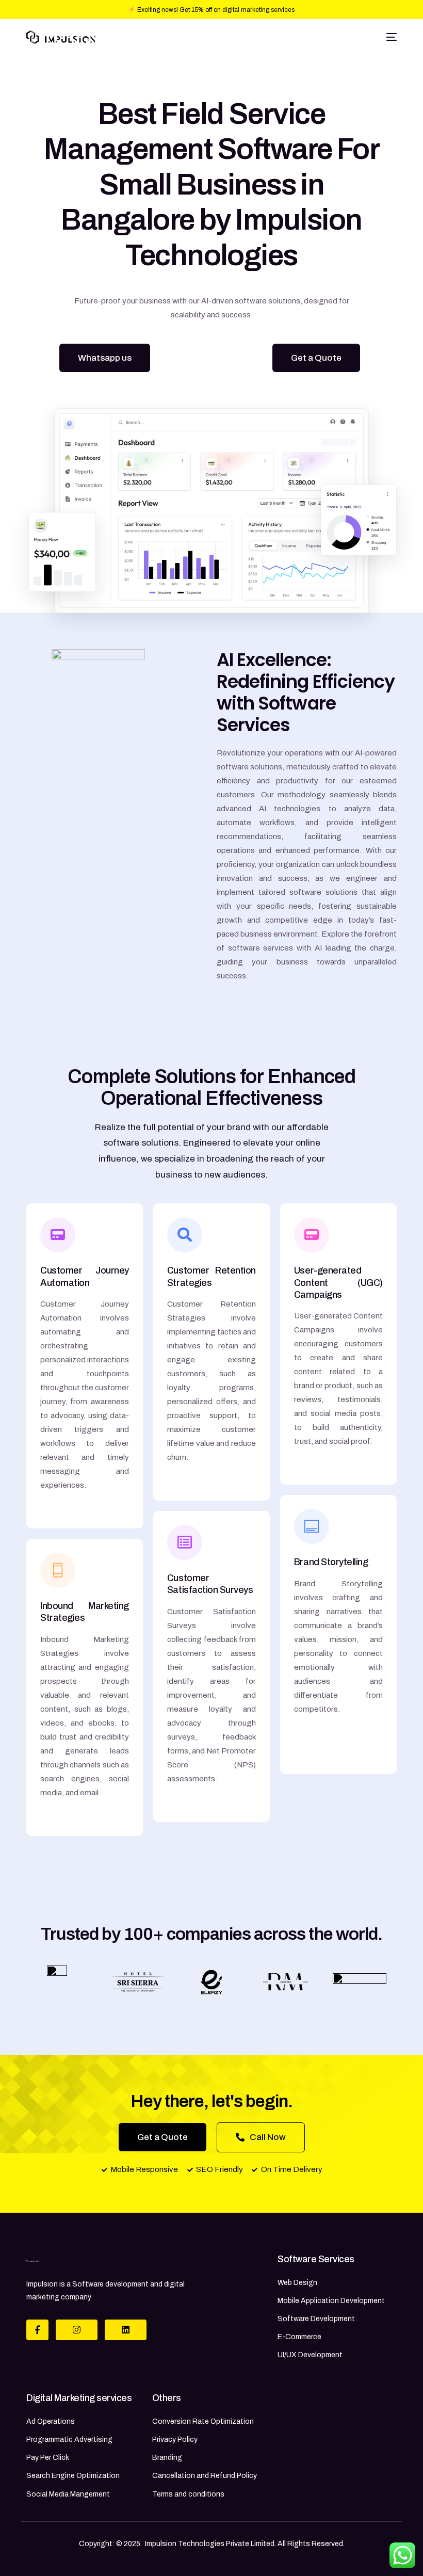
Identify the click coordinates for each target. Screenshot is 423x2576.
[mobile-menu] (390, 37)
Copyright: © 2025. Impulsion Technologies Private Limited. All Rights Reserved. (212, 2544)
